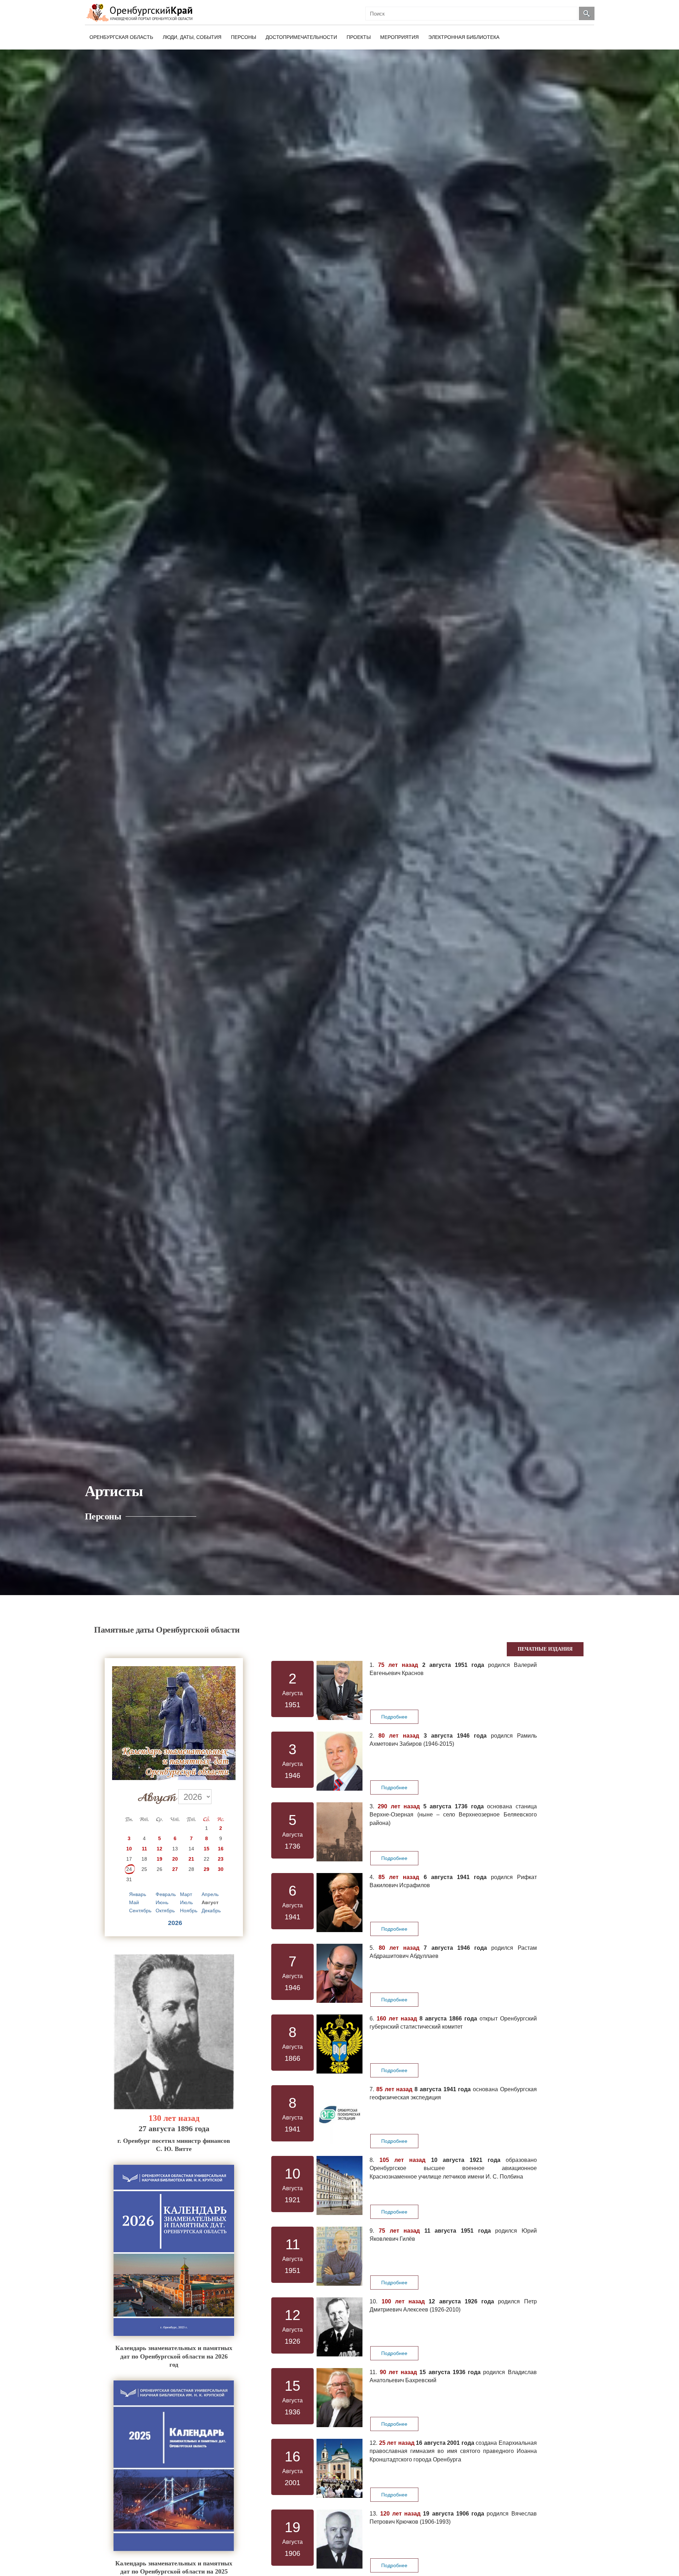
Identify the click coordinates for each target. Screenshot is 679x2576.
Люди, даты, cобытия (192, 37)
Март (186, 1894)
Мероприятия (399, 37)
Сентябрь (140, 1911)
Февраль (166, 1894)
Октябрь (165, 1911)
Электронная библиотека (464, 37)
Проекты (359, 37)
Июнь (162, 1902)
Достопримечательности (301, 37)
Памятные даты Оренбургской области (167, 1630)
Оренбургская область (121, 37)
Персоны (243, 37)
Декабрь (211, 1911)
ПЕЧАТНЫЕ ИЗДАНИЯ (545, 1649)
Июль (186, 1902)
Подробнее (394, 1717)
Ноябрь (189, 1911)
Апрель (210, 1894)
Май (134, 1902)
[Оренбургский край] (141, 13)
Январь (138, 1894)
